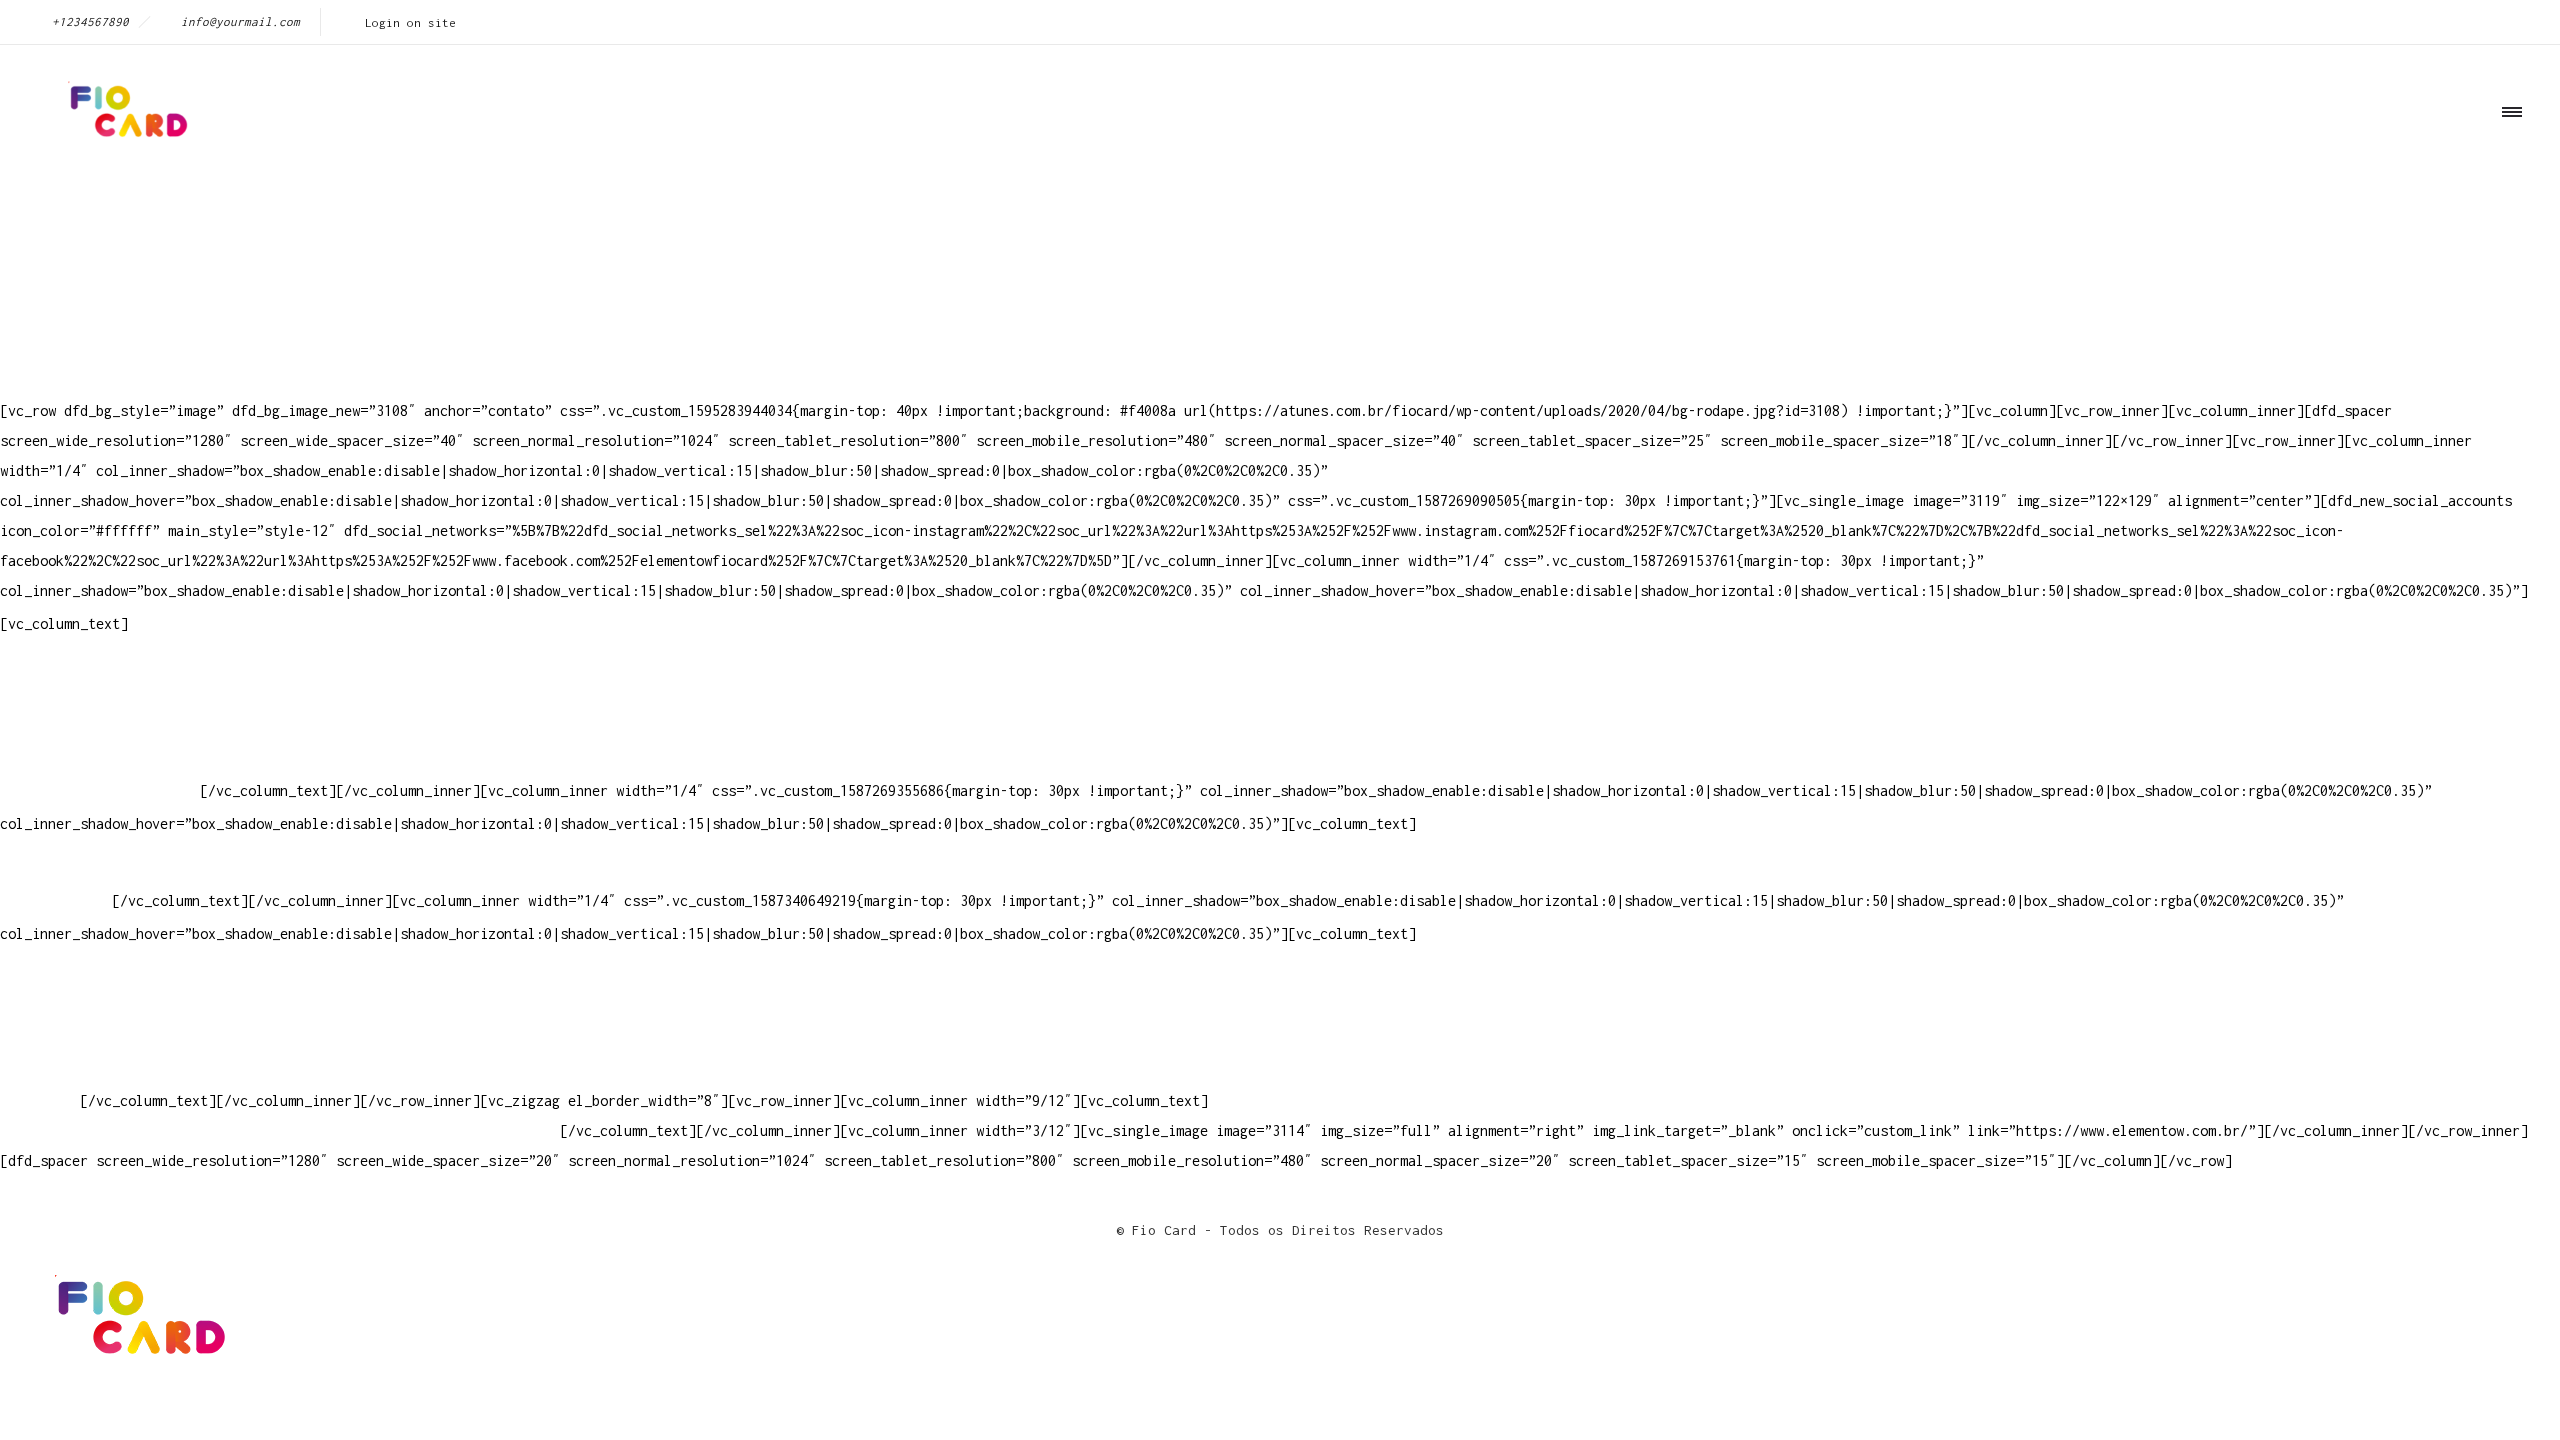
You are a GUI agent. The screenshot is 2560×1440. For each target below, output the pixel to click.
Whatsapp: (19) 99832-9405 (100, 760)
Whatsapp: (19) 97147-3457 (100, 730)
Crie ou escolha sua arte (96, 980)
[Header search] (2505, 202)
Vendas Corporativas (76, 1040)
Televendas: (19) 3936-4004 (104, 700)
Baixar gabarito (60, 1010)
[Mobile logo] (136, 1361)
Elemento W (40, 1070)
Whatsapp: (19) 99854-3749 (100, 790)
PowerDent (36, 1100)
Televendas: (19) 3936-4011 (104, 670)
